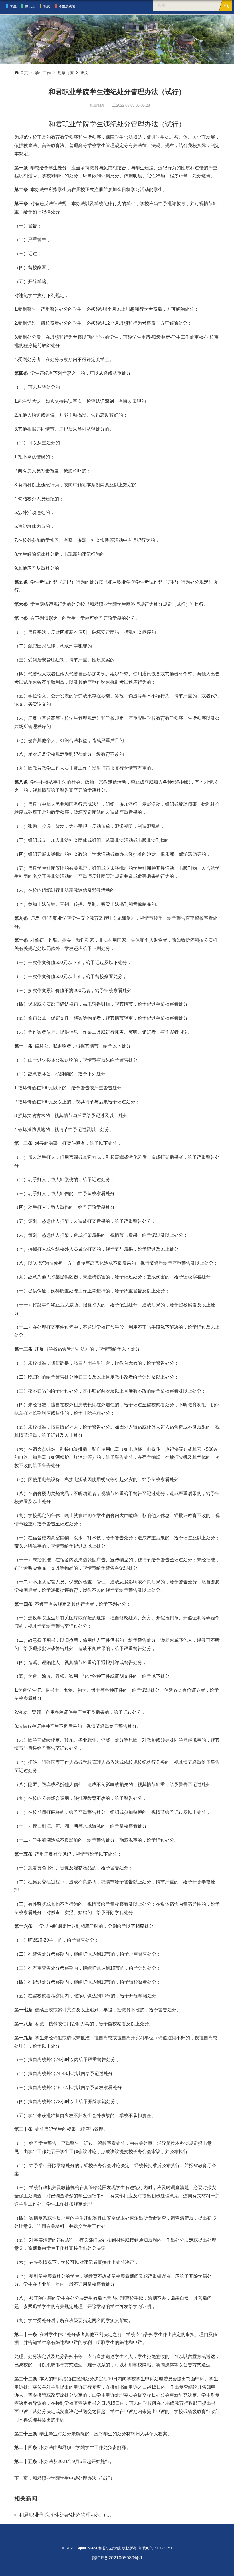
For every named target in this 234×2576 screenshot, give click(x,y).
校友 (47, 6)
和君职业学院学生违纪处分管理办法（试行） (66, 2515)
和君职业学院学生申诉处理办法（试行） (74, 2478)
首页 (24, 73)
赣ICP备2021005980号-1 (117, 2558)
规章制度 (66, 73)
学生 (13, 6)
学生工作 (43, 73)
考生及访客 (67, 6)
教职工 (30, 6)
